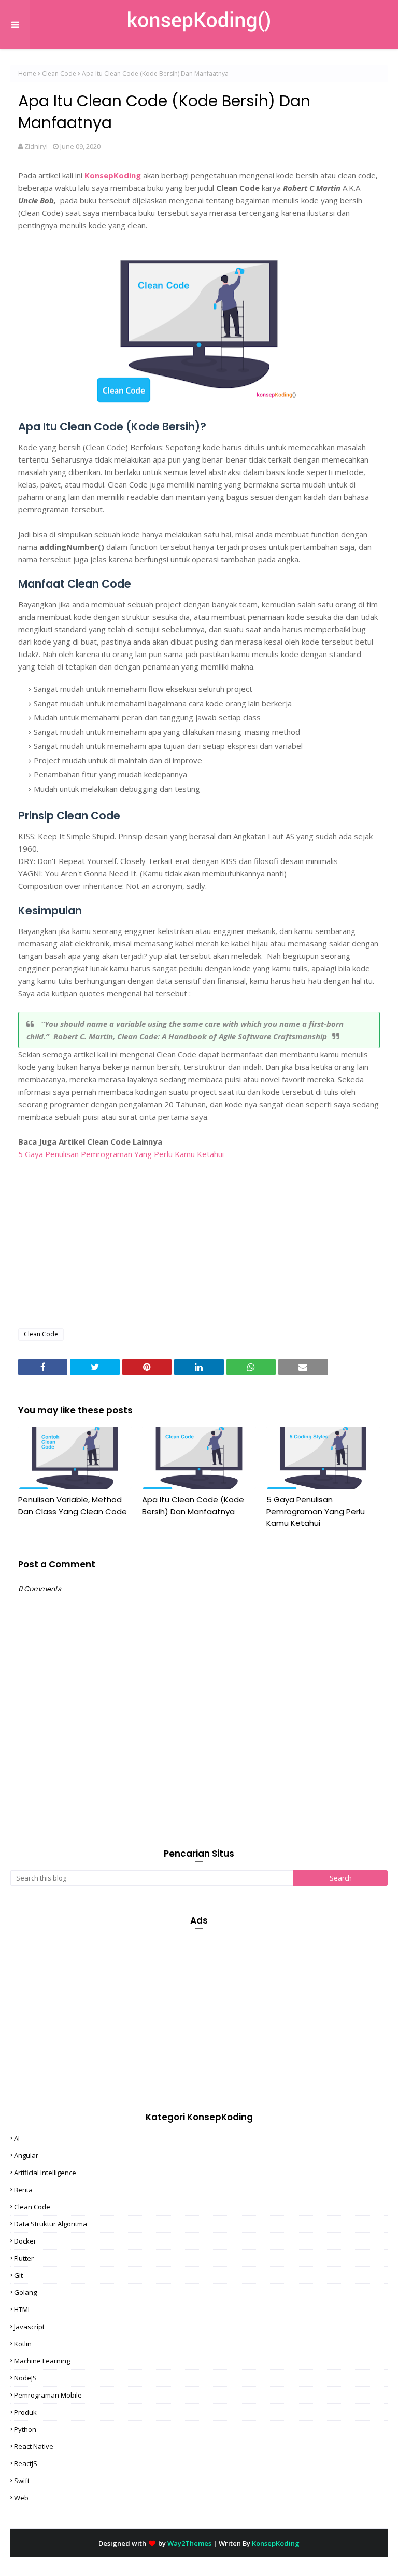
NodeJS (25, 2378)
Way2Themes (189, 2543)
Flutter (24, 2258)
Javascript (29, 2327)
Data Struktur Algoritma (51, 2224)
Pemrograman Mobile (48, 2395)
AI (17, 2138)
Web (21, 2498)
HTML (23, 2309)
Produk (25, 2412)
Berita (23, 2190)
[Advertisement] (199, 1245)
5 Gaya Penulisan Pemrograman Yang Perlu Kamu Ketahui (121, 1154)
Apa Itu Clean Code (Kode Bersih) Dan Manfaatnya (193, 1506)
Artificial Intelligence (45, 2173)
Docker (25, 2241)
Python (25, 2429)
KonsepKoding (113, 175)
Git (18, 2275)
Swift (22, 2481)
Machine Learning (42, 2361)
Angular (26, 2155)
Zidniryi (36, 146)
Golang (25, 2292)
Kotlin (23, 2344)
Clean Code (59, 73)
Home (27, 73)
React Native (34, 2446)
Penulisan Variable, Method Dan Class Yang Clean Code (73, 1506)
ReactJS (26, 2463)
